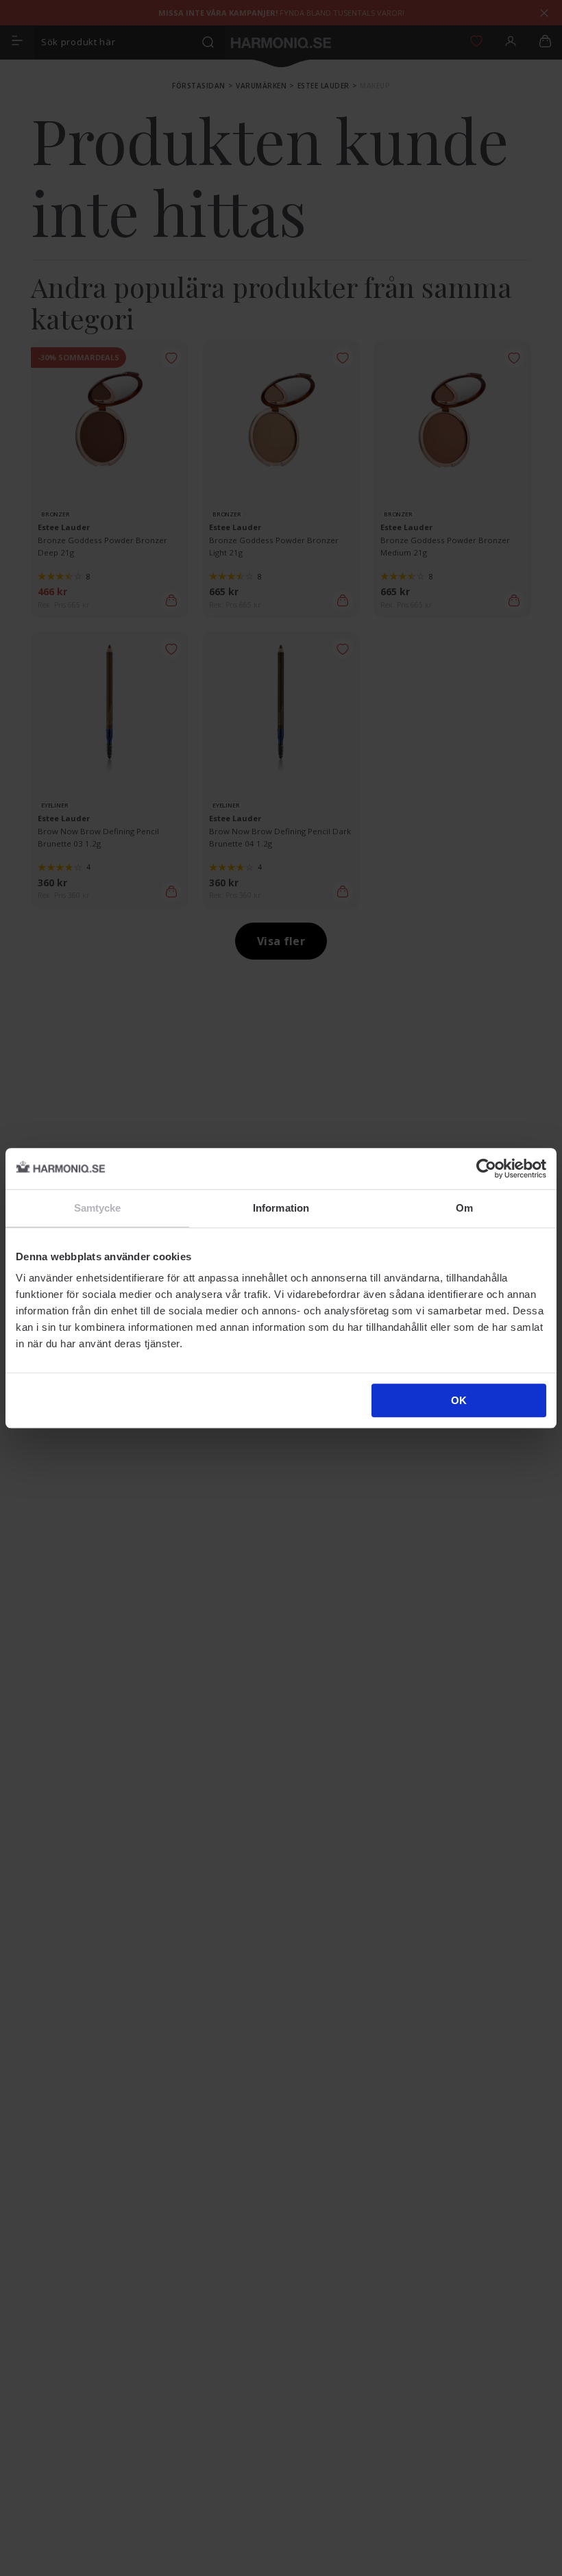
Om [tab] (464, 1208)
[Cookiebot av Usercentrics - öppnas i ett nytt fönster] (486, 1168)
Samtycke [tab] (98, 1208)
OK (459, 1400)
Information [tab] (281, 1208)
